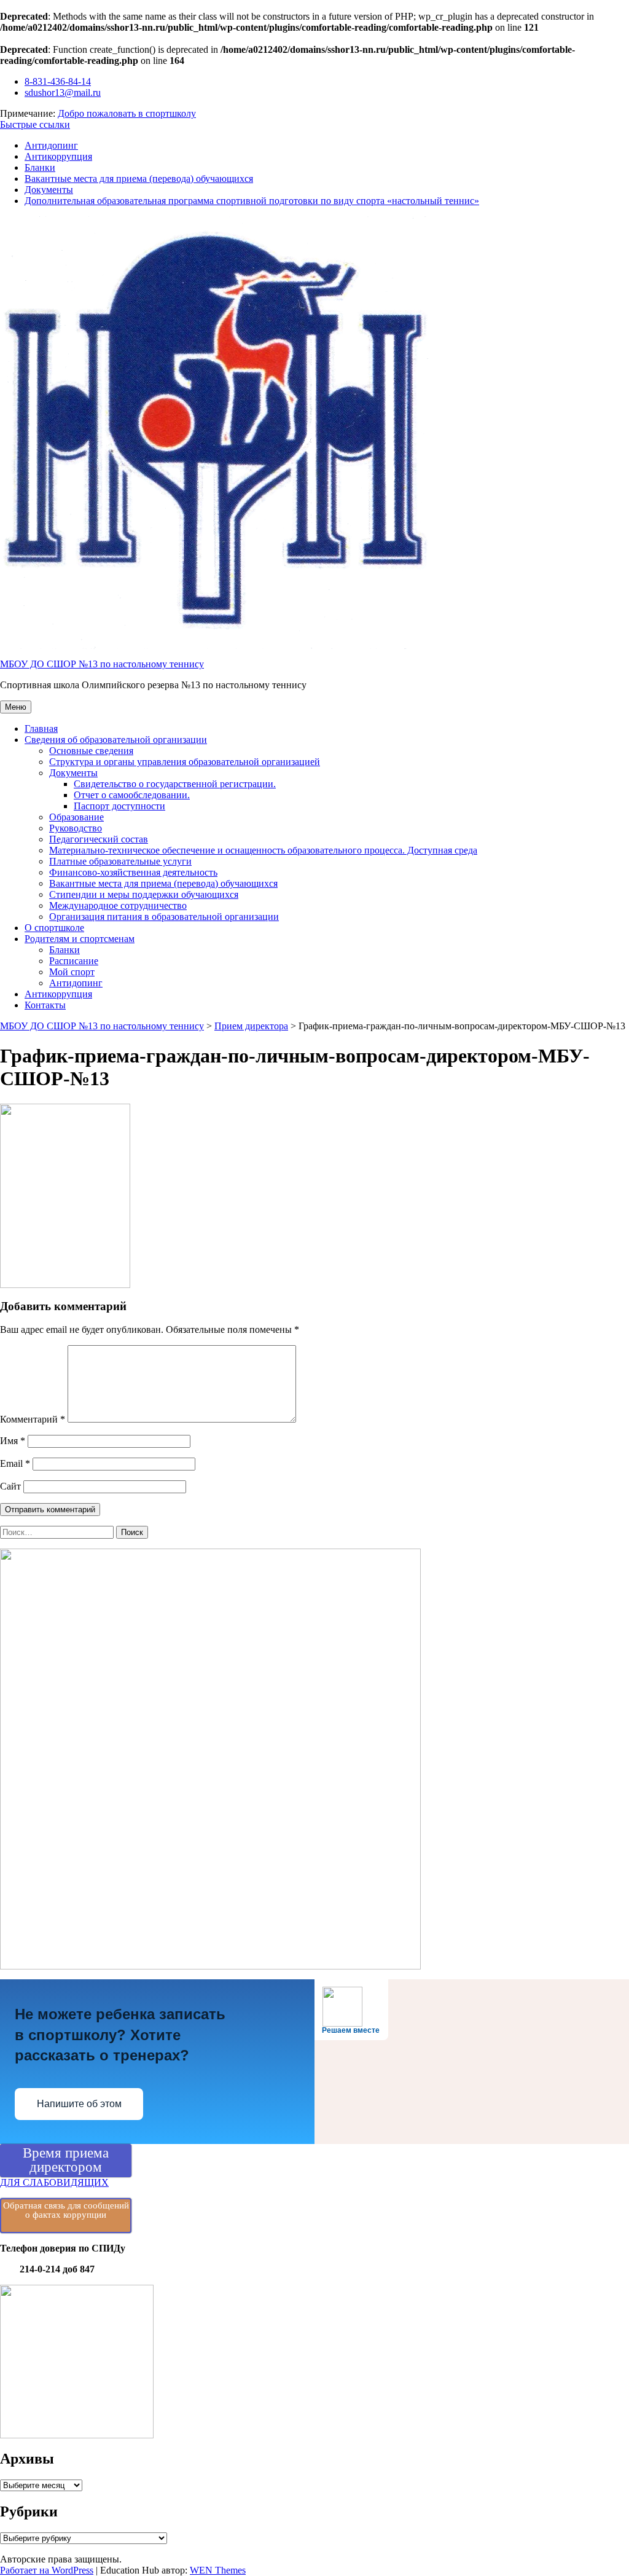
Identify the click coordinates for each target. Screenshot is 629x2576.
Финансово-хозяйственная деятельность (133, 872)
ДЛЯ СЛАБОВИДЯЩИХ (54, 2182)
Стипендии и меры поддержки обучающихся (144, 894)
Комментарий (33, 1419)
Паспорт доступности (119, 806)
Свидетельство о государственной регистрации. (175, 784)
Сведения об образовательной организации (116, 740)
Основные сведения (91, 751)
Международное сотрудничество (118, 905)
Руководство (76, 828)
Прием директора (251, 1026)
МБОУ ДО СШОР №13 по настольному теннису (102, 664)
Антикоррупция (58, 156)
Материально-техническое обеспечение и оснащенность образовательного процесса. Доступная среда (263, 850)
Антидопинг (51, 145)
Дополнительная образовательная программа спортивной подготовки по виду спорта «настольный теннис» (252, 201)
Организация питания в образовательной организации (164, 917)
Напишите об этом (79, 2104)
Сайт (10, 1486)
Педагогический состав (99, 839)
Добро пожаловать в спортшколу (127, 113)
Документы (49, 190)
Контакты (45, 1005)
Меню (16, 707)
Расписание (74, 961)
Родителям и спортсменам (80, 939)
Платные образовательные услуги (120, 861)
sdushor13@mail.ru (63, 92)
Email (15, 1463)
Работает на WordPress (47, 2570)
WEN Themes (218, 2570)
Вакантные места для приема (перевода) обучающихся (139, 179)
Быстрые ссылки (35, 124)
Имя (13, 1441)
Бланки (40, 167)
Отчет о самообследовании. (132, 795)
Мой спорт (72, 972)
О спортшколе (54, 928)
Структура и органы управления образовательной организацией (185, 762)
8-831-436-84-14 (58, 81)
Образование (76, 817)
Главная (41, 728)
